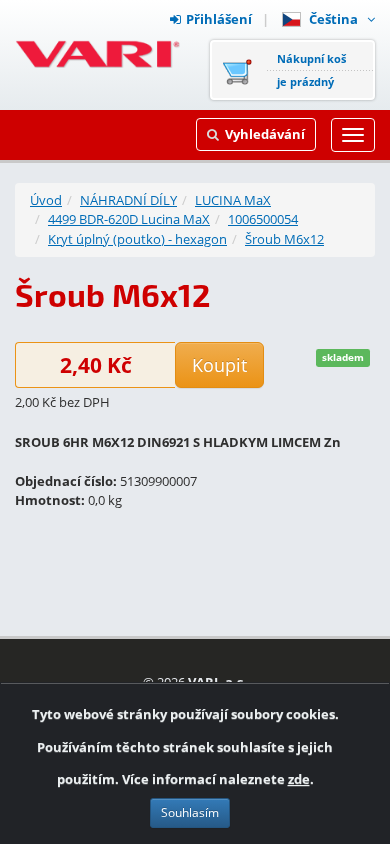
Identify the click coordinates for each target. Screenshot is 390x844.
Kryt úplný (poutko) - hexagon (137, 239)
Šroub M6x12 (284, 239)
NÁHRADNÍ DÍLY (128, 200)
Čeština (336, 19)
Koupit (219, 365)
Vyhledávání (265, 134)
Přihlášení (219, 19)
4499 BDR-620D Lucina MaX (129, 219)
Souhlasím (190, 812)
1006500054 (263, 219)
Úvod (46, 200)
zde (299, 779)
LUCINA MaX (233, 200)
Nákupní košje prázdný (311, 70)
